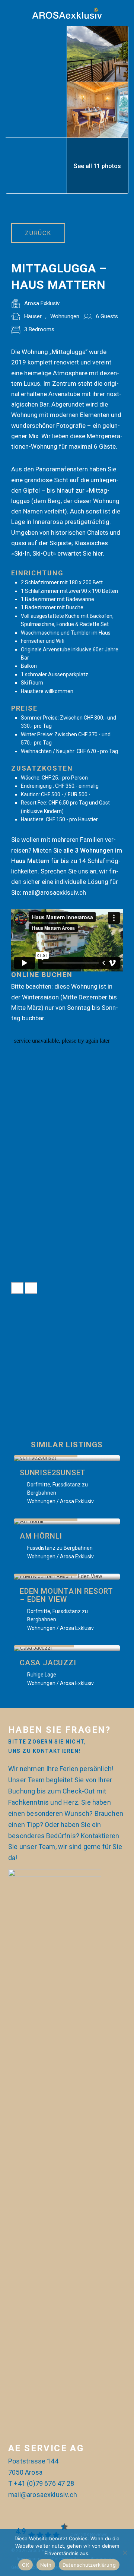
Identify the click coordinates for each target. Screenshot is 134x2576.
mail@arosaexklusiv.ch (43, 2495)
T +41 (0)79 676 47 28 (41, 2483)
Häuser (33, 316)
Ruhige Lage (42, 1675)
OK (25, 2565)
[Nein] (125, 2553)
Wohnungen (65, 316)
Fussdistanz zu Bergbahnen (60, 1548)
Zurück (38, 233)
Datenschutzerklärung (89, 2565)
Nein (46, 2565)
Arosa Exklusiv (42, 303)
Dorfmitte (39, 1485)
